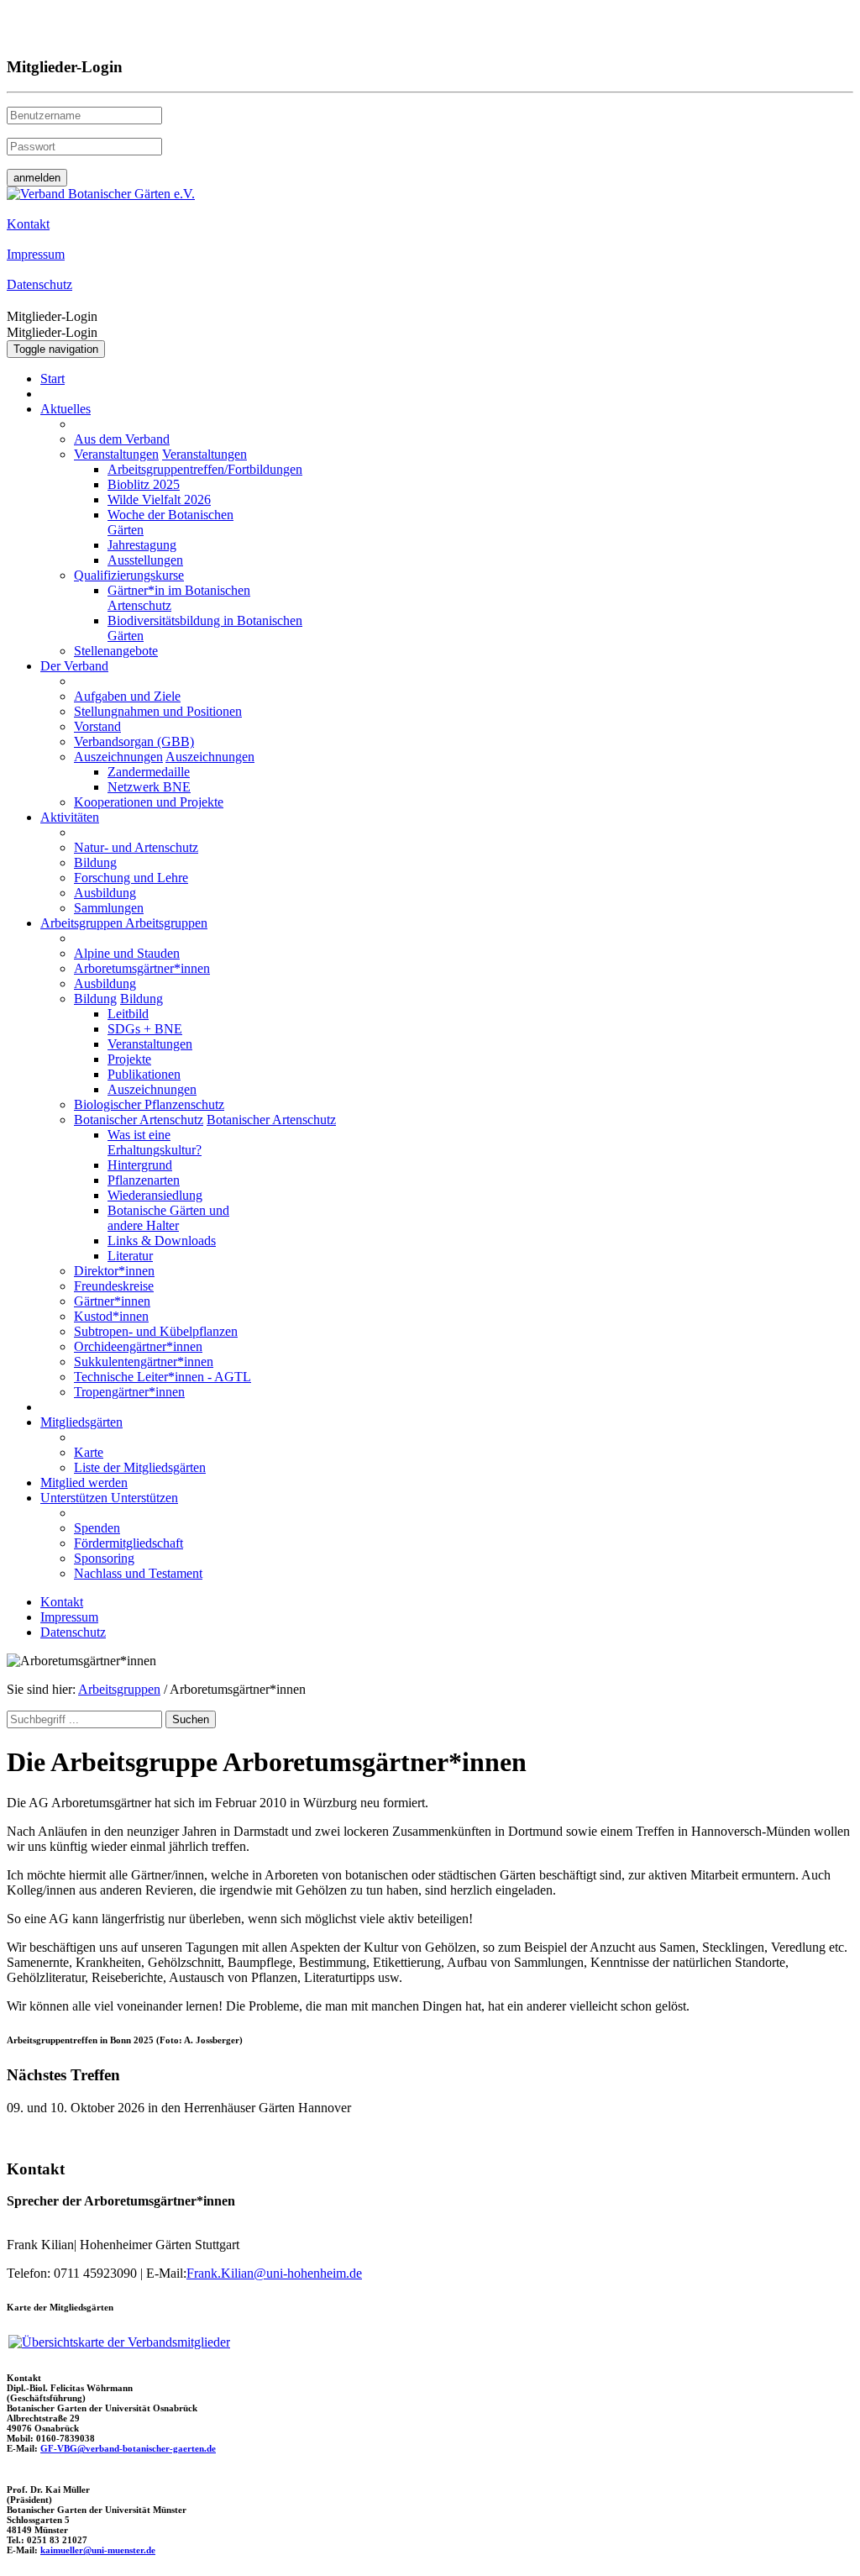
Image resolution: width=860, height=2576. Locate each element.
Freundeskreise (114, 1286)
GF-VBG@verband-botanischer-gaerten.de (128, 2448)
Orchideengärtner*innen (138, 1346)
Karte (89, 1452)
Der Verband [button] (74, 666)
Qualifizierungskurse (129, 575)
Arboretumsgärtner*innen (142, 968)
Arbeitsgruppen (119, 1689)
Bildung (95, 862)
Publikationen (144, 1074)
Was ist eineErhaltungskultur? (155, 1142)
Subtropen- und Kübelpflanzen (156, 1331)
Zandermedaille (149, 772)
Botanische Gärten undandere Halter (168, 1218)
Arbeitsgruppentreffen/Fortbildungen (205, 469)
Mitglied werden (84, 1483)
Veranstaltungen (116, 454)
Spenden (97, 1528)
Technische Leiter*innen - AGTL (163, 1377)
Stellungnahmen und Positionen (158, 711)
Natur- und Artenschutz (136, 847)
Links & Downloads (162, 1241)
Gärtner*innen (112, 1301)
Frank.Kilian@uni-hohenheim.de (274, 2273)
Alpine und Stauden (127, 953)
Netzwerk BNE (149, 787)
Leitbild (128, 1014)
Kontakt (62, 1602)
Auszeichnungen (118, 757)
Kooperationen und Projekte (149, 802)
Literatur (130, 1256)
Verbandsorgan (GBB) (134, 741)
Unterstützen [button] (76, 1498)
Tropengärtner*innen (129, 1392)
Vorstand (97, 726)
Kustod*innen (111, 1316)
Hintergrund (140, 1165)
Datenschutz (73, 1632)
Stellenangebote (116, 651)
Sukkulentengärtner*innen (144, 1362)
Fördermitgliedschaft (128, 1543)
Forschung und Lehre (131, 878)
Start (52, 379)
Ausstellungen (145, 560)
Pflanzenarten (144, 1180)
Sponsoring (104, 1558)
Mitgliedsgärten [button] (81, 1422)
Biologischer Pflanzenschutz (149, 1104)
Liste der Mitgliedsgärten (140, 1467)
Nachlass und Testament (138, 1573)
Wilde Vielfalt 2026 (159, 499)
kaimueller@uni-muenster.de (98, 2550)
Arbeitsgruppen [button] (83, 923)
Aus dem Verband (122, 439)
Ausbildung (105, 893)
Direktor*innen (114, 1271)
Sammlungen (109, 908)
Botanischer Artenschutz (139, 1120)
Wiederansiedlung (155, 1195)
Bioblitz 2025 (144, 484)
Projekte (129, 1059)
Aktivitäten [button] (70, 817)
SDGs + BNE (145, 1029)
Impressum (69, 1617)
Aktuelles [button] (66, 409)
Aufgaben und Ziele (127, 696)
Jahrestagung (142, 545)
